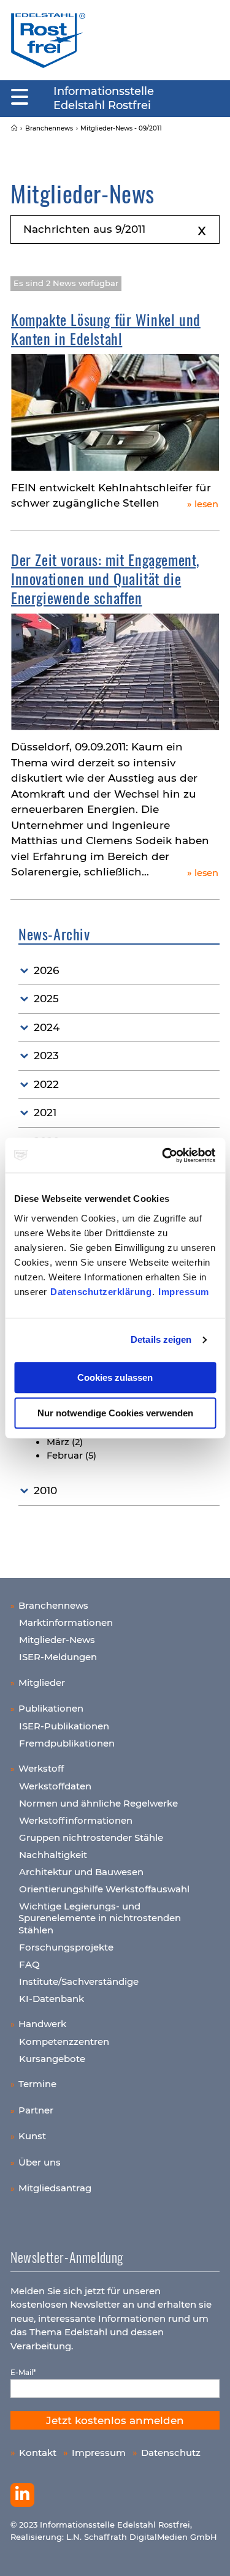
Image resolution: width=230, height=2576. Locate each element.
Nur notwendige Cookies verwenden (115, 1413)
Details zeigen (161, 1339)
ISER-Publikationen (64, 1726)
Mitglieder (42, 1683)
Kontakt (38, 2453)
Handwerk (42, 2024)
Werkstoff (41, 1768)
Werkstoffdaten (55, 1786)
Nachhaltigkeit (53, 1855)
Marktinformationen (66, 1622)
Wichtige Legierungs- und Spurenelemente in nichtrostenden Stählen (100, 1918)
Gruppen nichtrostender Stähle (91, 1838)
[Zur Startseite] (48, 40)
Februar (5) (71, 1456)
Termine (37, 2084)
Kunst (32, 2136)
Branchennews (53, 1605)
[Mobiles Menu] (20, 97)
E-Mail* (23, 2372)
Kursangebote (52, 2059)
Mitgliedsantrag (55, 2188)
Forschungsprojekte (66, 1947)
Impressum (184, 1292)
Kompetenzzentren (64, 2042)
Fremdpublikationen (67, 1743)
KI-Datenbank (52, 1999)
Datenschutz (171, 2453)
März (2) (65, 1442)
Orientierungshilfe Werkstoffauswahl (104, 1889)
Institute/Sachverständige (79, 1981)
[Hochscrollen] (209, 2555)
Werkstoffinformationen (76, 1820)
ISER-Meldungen (58, 1657)
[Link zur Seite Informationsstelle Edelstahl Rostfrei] (14, 128)
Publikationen (51, 1708)
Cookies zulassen (115, 1377)
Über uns (40, 2162)
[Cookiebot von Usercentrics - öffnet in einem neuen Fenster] (164, 1155)
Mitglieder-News (57, 1640)
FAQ (29, 1964)
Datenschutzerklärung (101, 1292)
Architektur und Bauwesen (81, 1872)
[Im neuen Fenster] (22, 2495)
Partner (36, 2110)
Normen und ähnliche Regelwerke (98, 1803)
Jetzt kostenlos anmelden (115, 2420)
